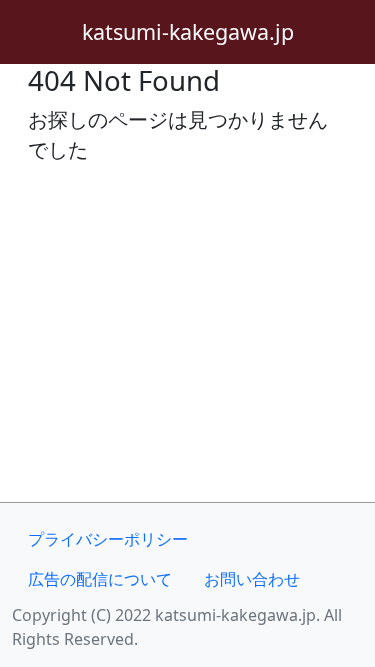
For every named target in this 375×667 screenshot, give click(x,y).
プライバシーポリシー (108, 539)
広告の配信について (100, 579)
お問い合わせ (252, 579)
